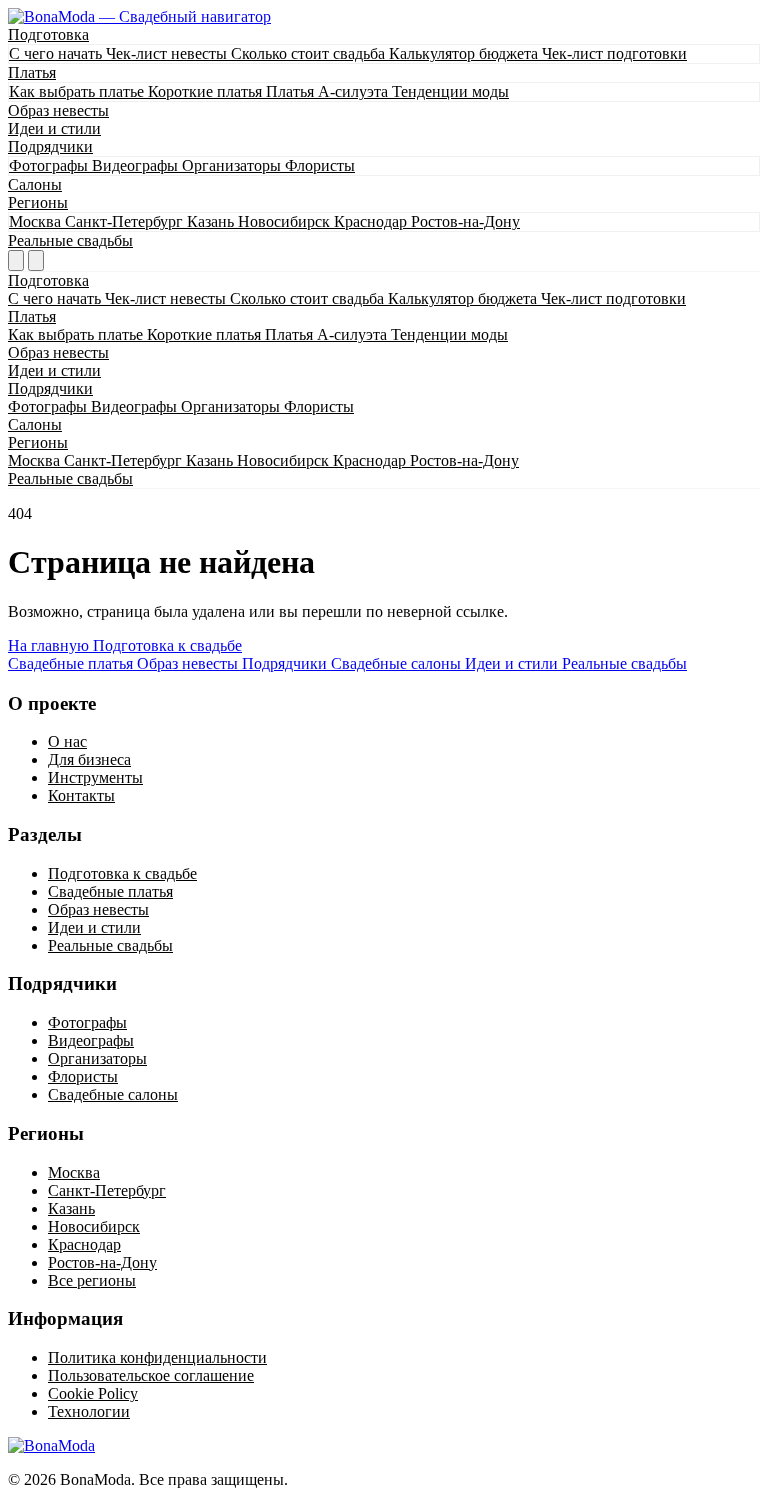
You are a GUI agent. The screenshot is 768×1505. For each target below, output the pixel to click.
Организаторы (233, 165)
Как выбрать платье (78, 91)
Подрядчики (50, 146)
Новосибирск (286, 221)
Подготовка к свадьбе (167, 645)
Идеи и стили (54, 128)
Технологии (89, 1411)
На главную (50, 645)
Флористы (320, 165)
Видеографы (137, 165)
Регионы (38, 202)
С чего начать (57, 53)
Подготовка (48, 34)
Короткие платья (207, 91)
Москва (37, 221)
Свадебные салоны (113, 1094)
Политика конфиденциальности (157, 1357)
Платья (32, 72)
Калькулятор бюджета (465, 53)
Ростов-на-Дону (465, 221)
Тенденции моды (450, 91)
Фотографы (50, 165)
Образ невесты (58, 110)
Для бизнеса (89, 759)
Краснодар (372, 221)
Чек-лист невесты (168, 53)
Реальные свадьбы (70, 240)
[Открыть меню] (36, 260)
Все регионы (92, 1280)
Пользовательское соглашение (151, 1375)
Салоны (35, 184)
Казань (212, 221)
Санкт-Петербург (126, 221)
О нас (67, 741)
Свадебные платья (110, 891)
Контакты (81, 795)
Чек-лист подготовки (614, 53)
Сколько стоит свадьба (310, 53)
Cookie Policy (93, 1393)
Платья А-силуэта (329, 91)
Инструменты (95, 777)
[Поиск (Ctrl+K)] (16, 260)
